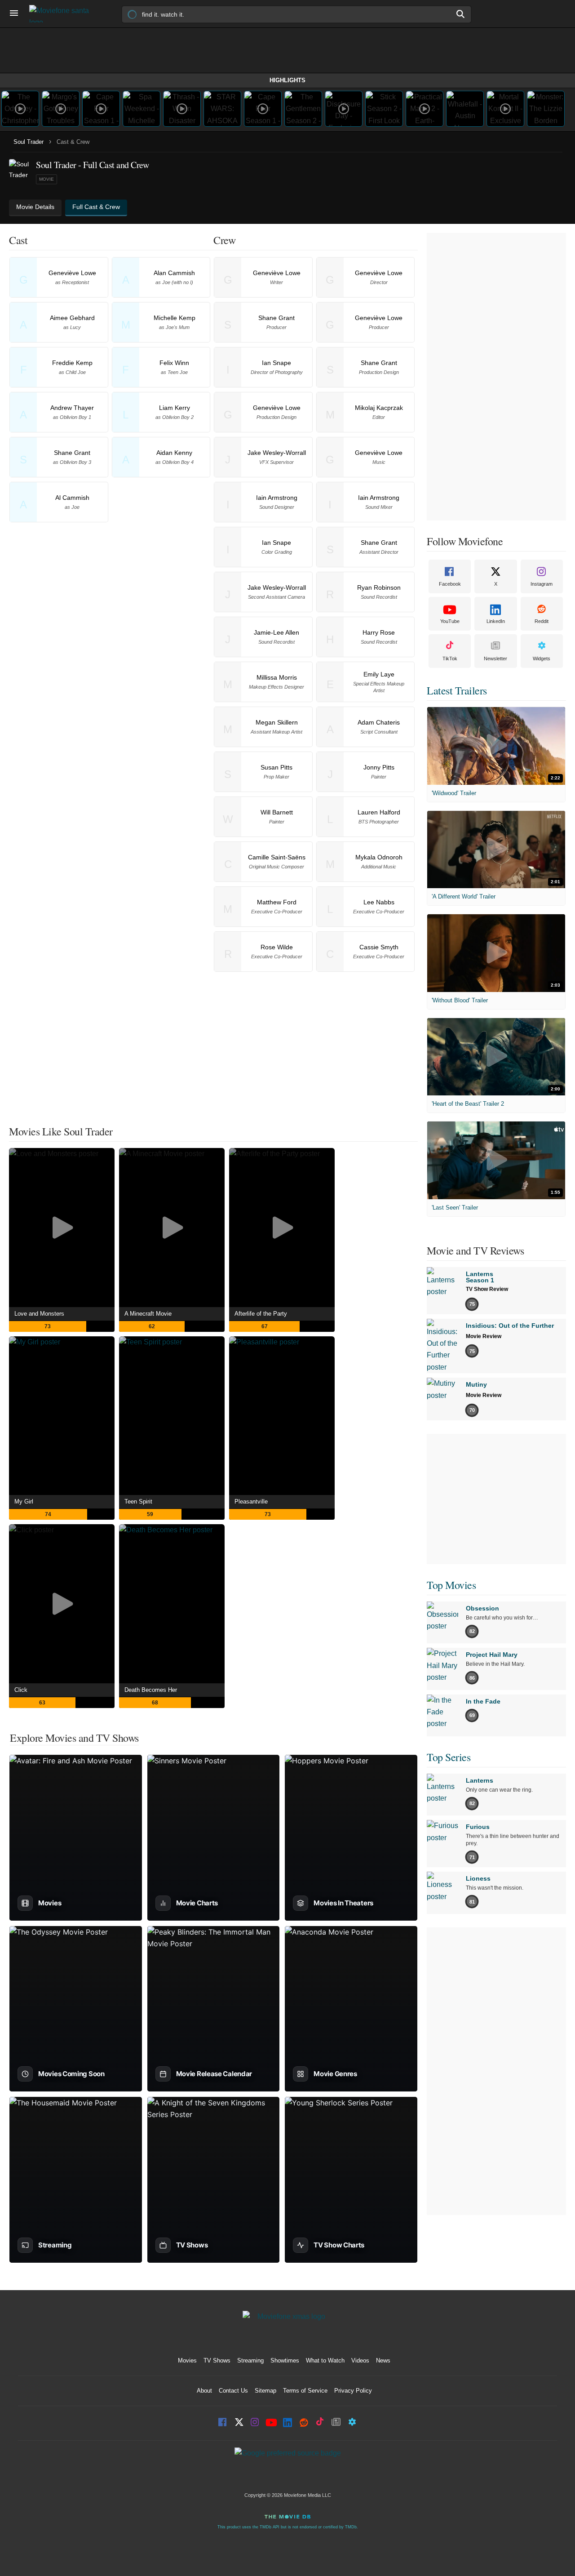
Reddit (542, 621)
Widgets (542, 658)
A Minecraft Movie (148, 1314)
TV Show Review (487, 1289)
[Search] (461, 14)
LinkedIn (496, 621)
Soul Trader (29, 142)
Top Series (449, 1757)
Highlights (287, 80)
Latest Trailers (457, 690)
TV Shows (217, 2360)
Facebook (450, 584)
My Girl (24, 1502)
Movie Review (484, 1336)
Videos (360, 2360)
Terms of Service (305, 2391)
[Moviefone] (63, 14)
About (204, 2391)
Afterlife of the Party (261, 1314)
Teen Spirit (138, 1502)
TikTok (450, 658)
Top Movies (451, 1585)
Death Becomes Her (151, 1690)
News (383, 2360)
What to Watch (325, 2360)
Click (21, 1690)
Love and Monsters (39, 1314)
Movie (46, 179)
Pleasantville (251, 1502)
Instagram (542, 584)
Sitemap (265, 2391)
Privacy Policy (353, 2391)
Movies (187, 2360)
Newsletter (495, 658)
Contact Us (233, 2391)
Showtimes (285, 2360)
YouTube (450, 621)
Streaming (250, 2360)
